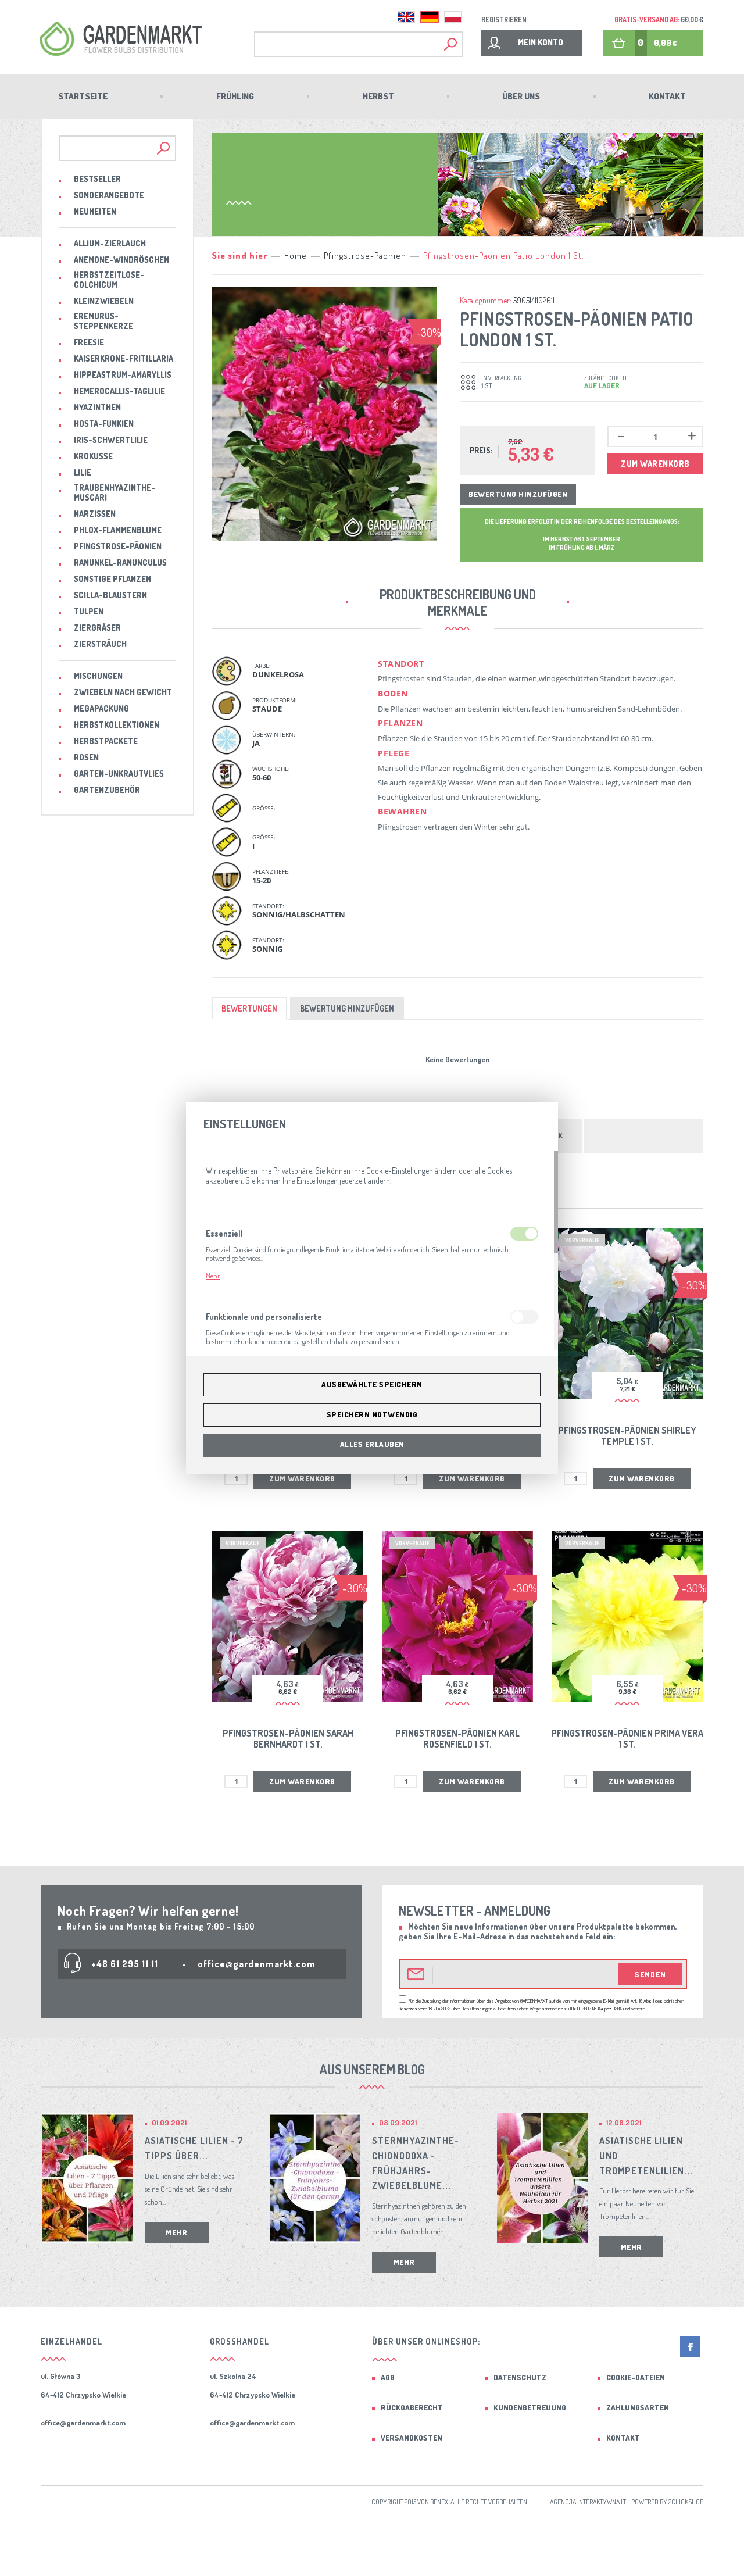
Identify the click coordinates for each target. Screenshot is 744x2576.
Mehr (213, 1276)
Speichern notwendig (372, 1414)
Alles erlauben (372, 1444)
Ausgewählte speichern (372, 1384)
